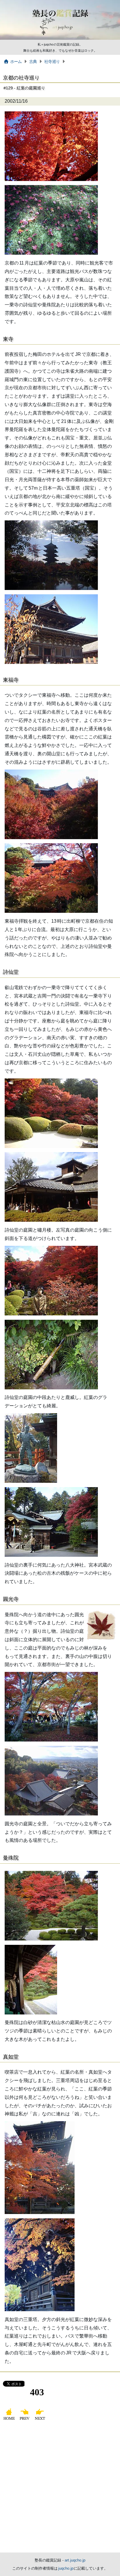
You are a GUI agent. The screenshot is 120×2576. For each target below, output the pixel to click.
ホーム (16, 61)
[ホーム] (10, 2420)
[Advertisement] (60, 2490)
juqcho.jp (66, 2568)
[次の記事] (41, 2420)
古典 (33, 61)
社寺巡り (52, 61)
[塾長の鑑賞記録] (60, 39)
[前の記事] (25, 2420)
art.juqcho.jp (75, 2560)
